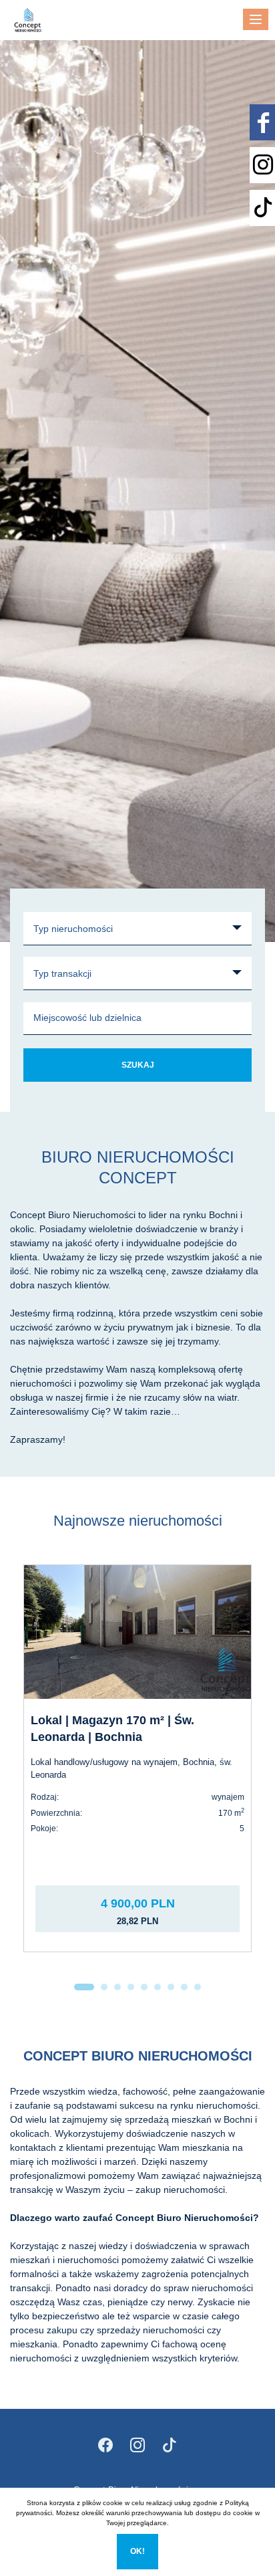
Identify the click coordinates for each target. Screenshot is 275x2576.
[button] (84, 1987)
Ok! (137, 2551)
